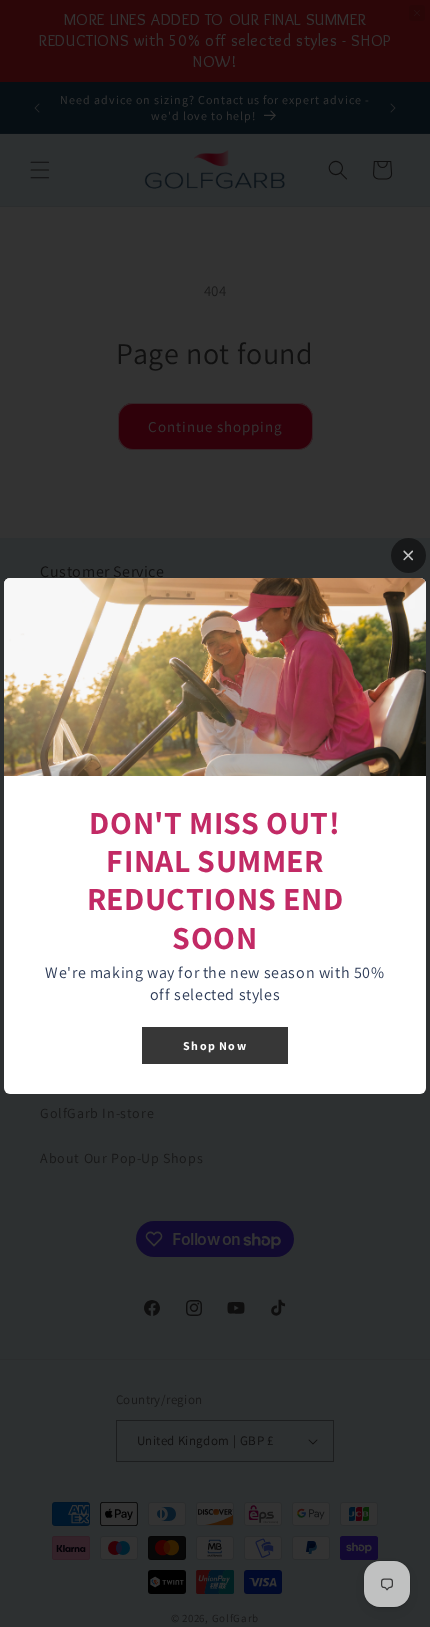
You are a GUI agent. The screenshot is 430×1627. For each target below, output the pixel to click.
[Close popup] (408, 555)
